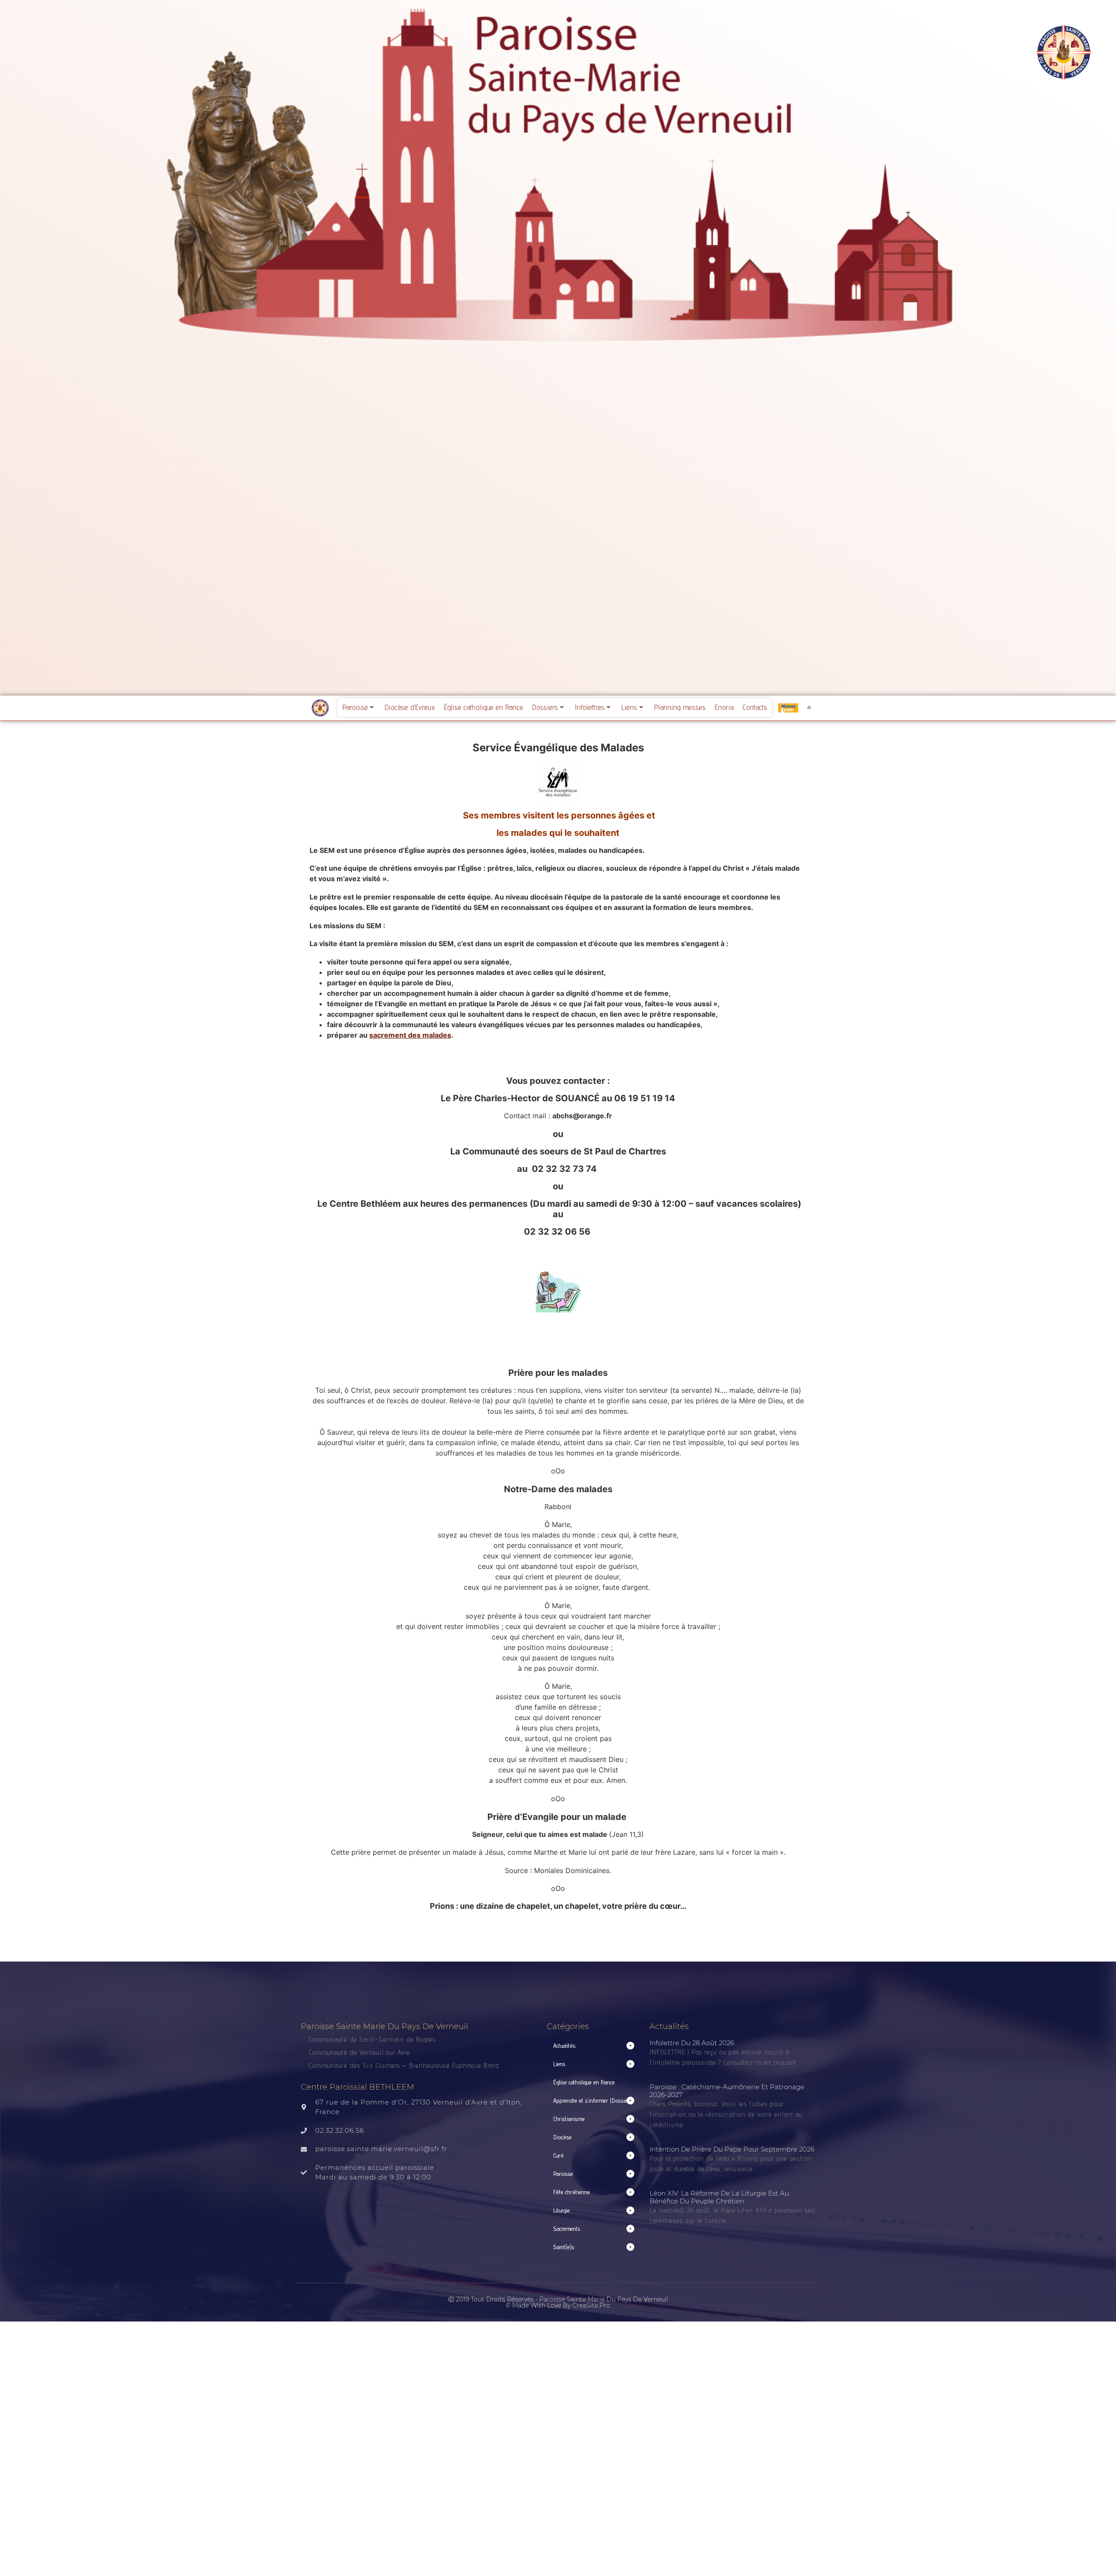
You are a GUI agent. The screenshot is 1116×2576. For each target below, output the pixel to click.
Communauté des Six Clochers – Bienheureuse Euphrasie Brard (405, 2065)
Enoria (724, 707)
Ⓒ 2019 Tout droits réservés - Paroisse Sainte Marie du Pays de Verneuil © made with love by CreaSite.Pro (558, 2302)
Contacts (755, 707)
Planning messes (680, 707)
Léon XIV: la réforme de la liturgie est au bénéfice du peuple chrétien (719, 2197)
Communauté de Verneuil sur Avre (359, 2052)
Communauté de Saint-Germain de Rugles (372, 2039)
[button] (594, 2046)
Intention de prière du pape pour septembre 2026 (732, 2149)
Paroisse (355, 707)
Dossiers (545, 707)
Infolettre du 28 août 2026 (692, 2043)
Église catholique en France (483, 707)
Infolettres (590, 707)
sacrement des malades (410, 1035)
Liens (629, 707)
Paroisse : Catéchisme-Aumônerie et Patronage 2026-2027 (727, 2091)
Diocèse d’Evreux (410, 707)
